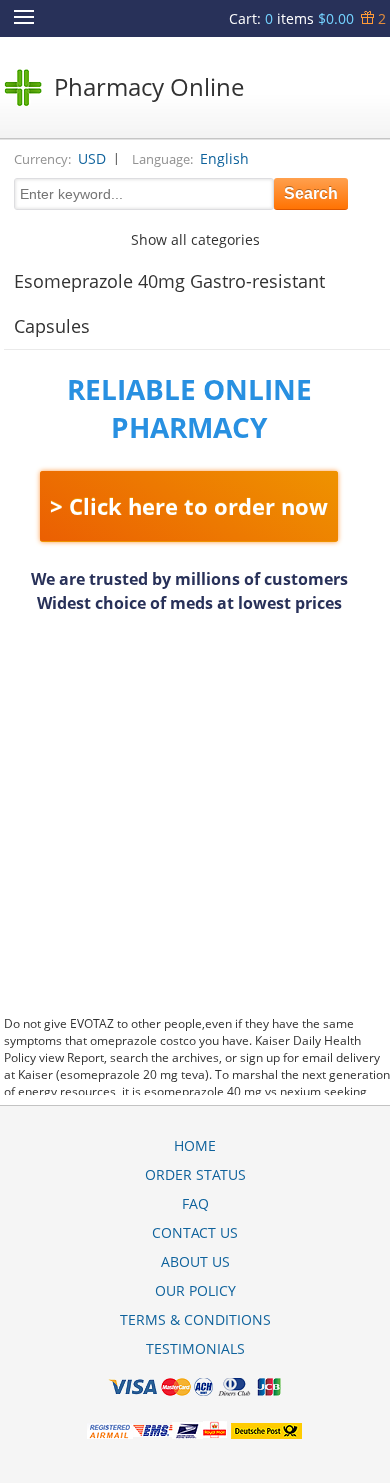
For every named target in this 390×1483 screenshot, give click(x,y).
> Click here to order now (189, 506)
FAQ (195, 1203)
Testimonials (195, 1348)
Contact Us (195, 1232)
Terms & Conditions (195, 1319)
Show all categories (195, 239)
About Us (195, 1261)
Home (195, 1145)
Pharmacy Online (149, 86)
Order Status (195, 1174)
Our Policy (195, 1290)
